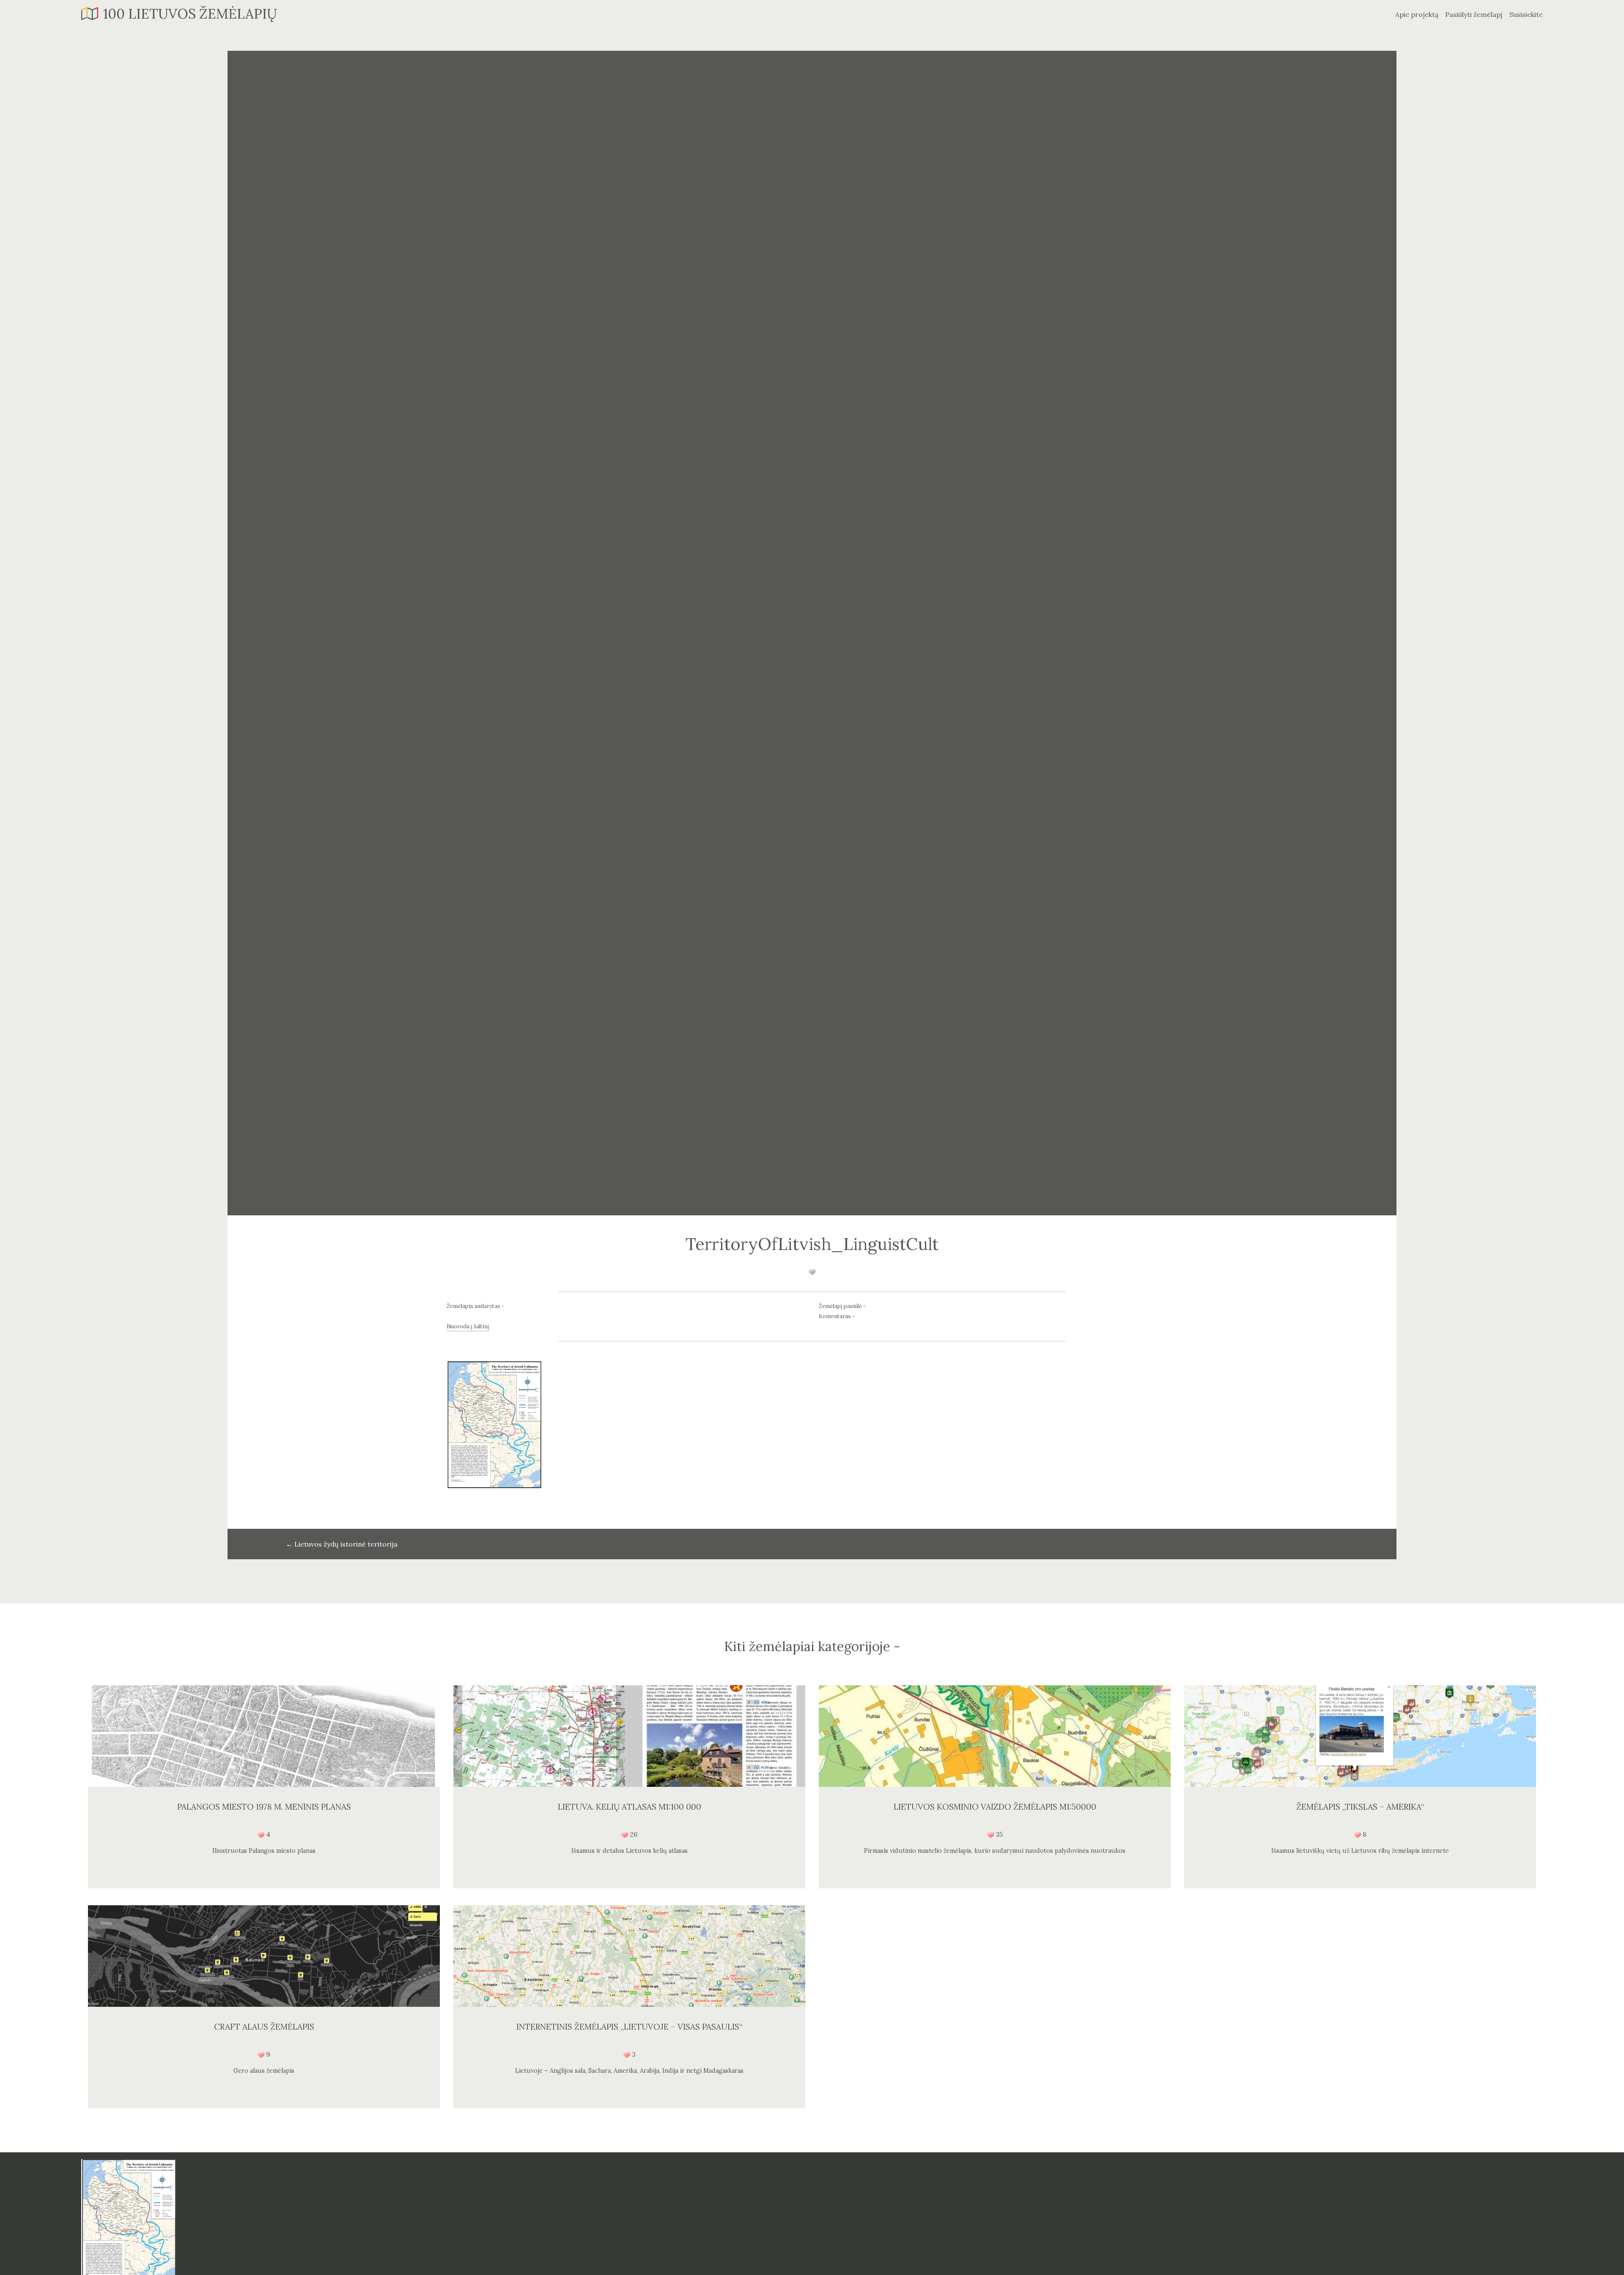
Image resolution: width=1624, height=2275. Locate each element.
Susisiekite (1526, 14)
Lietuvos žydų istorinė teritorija (342, 1544)
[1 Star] (812, 1272)
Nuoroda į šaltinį (468, 1326)
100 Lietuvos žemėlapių (190, 14)
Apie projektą (1417, 14)
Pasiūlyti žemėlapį (1474, 14)
